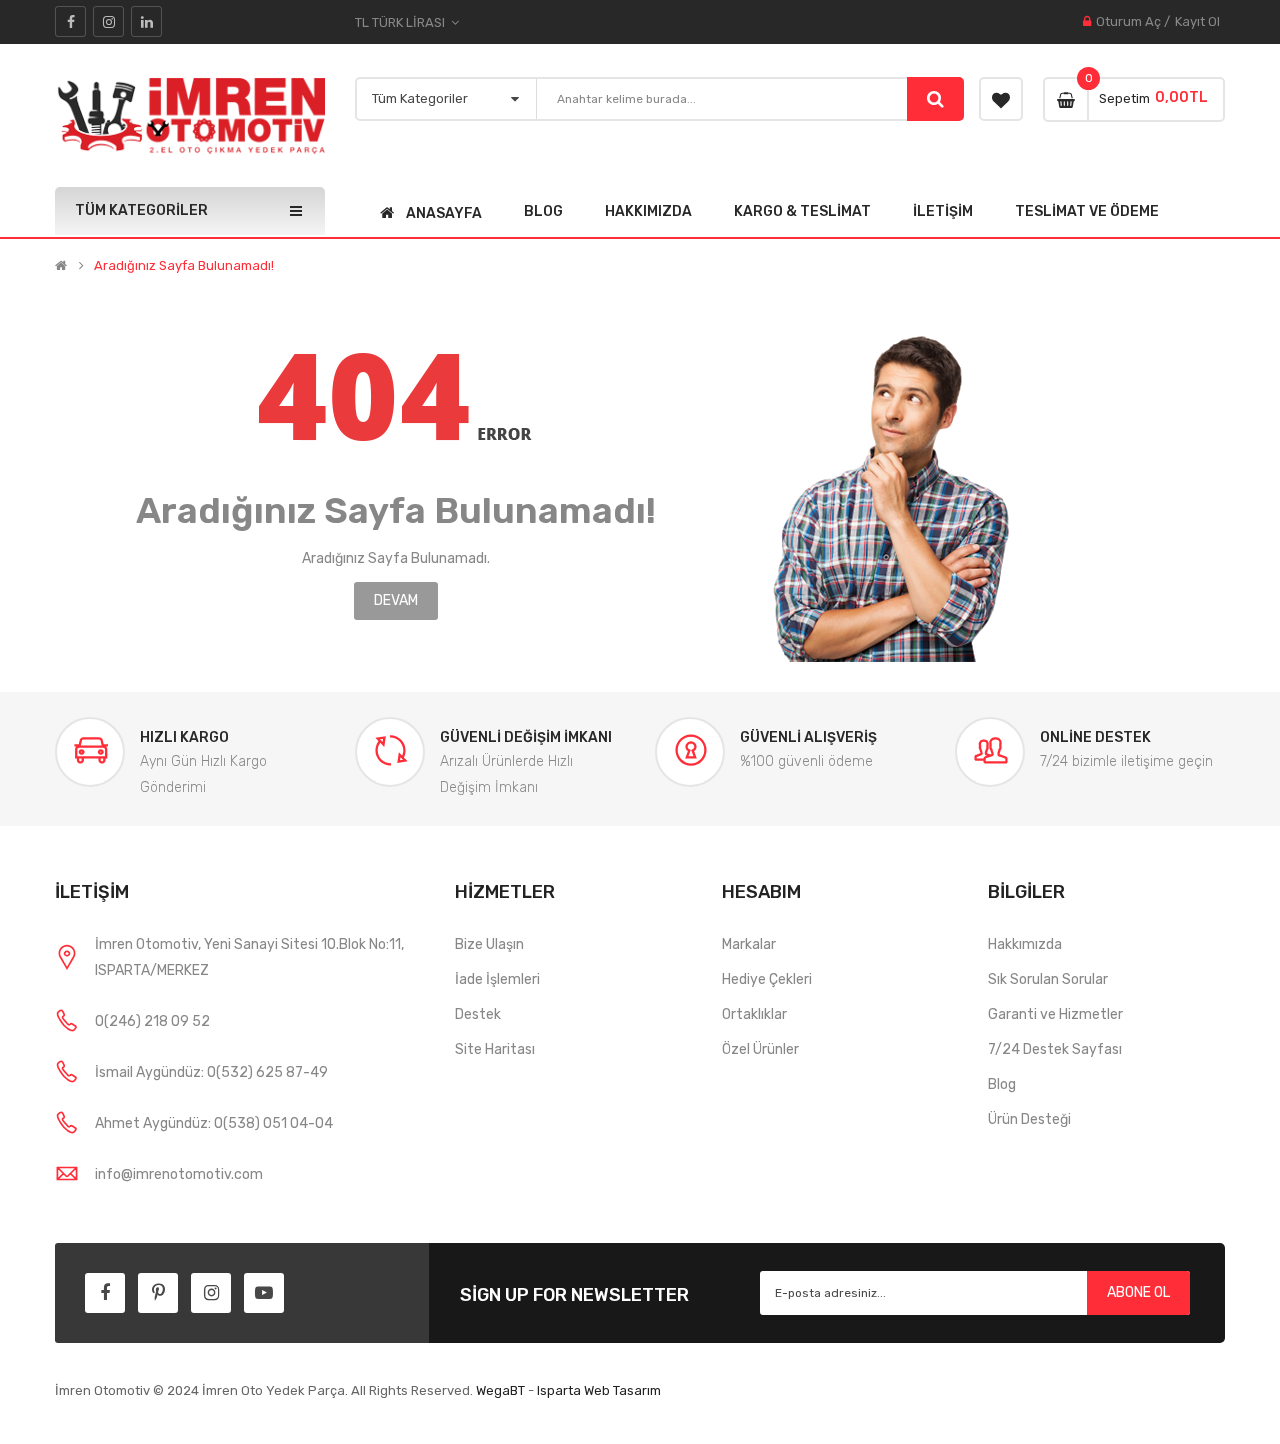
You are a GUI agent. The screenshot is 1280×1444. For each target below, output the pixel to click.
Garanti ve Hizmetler (1055, 1014)
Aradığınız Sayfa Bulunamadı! (184, 266)
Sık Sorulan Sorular (1048, 979)
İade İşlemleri (497, 979)
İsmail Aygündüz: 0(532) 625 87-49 (211, 1072)
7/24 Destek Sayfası (1055, 1049)
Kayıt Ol (1197, 21)
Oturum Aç (1128, 21)
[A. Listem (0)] (1001, 99)
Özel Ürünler (760, 1049)
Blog (1002, 1084)
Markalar (749, 944)
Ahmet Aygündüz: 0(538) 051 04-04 (214, 1123)
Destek (478, 1014)
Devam (396, 600)
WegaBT (500, 1390)
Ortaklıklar (754, 1014)
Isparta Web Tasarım (599, 1390)
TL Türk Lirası (403, 22)
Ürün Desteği (1029, 1119)
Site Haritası (495, 1049)
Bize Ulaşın (489, 944)
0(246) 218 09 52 (152, 1021)
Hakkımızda (1025, 944)
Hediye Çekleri (767, 979)
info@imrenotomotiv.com (179, 1174)
